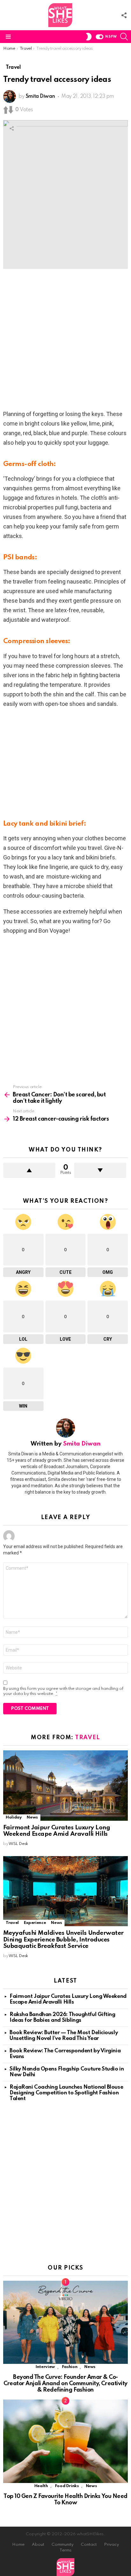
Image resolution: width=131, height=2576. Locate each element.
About (38, 2545)
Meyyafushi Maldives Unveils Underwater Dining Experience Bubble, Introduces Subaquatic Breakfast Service (63, 1940)
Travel (87, 1738)
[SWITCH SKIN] (89, 37)
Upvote (29, 1170)
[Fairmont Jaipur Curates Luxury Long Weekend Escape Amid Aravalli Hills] (65, 1785)
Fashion (70, 2367)
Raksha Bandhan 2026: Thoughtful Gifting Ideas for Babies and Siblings (62, 2017)
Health (41, 2486)
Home (18, 2545)
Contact (89, 2545)
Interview (45, 2367)
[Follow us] (124, 15)
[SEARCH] (124, 37)
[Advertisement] (65, 341)
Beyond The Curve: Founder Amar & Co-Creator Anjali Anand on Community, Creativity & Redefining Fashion (65, 2384)
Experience (35, 1923)
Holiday (14, 1817)
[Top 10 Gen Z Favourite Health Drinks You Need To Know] (65, 2441)
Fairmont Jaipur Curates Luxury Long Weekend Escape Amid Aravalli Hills (57, 1831)
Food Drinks (67, 2486)
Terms (65, 2550)
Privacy (111, 2545)
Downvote (100, 1170)
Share (11, 128)
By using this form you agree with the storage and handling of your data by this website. (63, 1691)
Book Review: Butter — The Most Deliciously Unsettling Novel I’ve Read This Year (64, 2036)
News (32, 1817)
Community (62, 2545)
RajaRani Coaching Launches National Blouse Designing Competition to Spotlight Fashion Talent (66, 2093)
